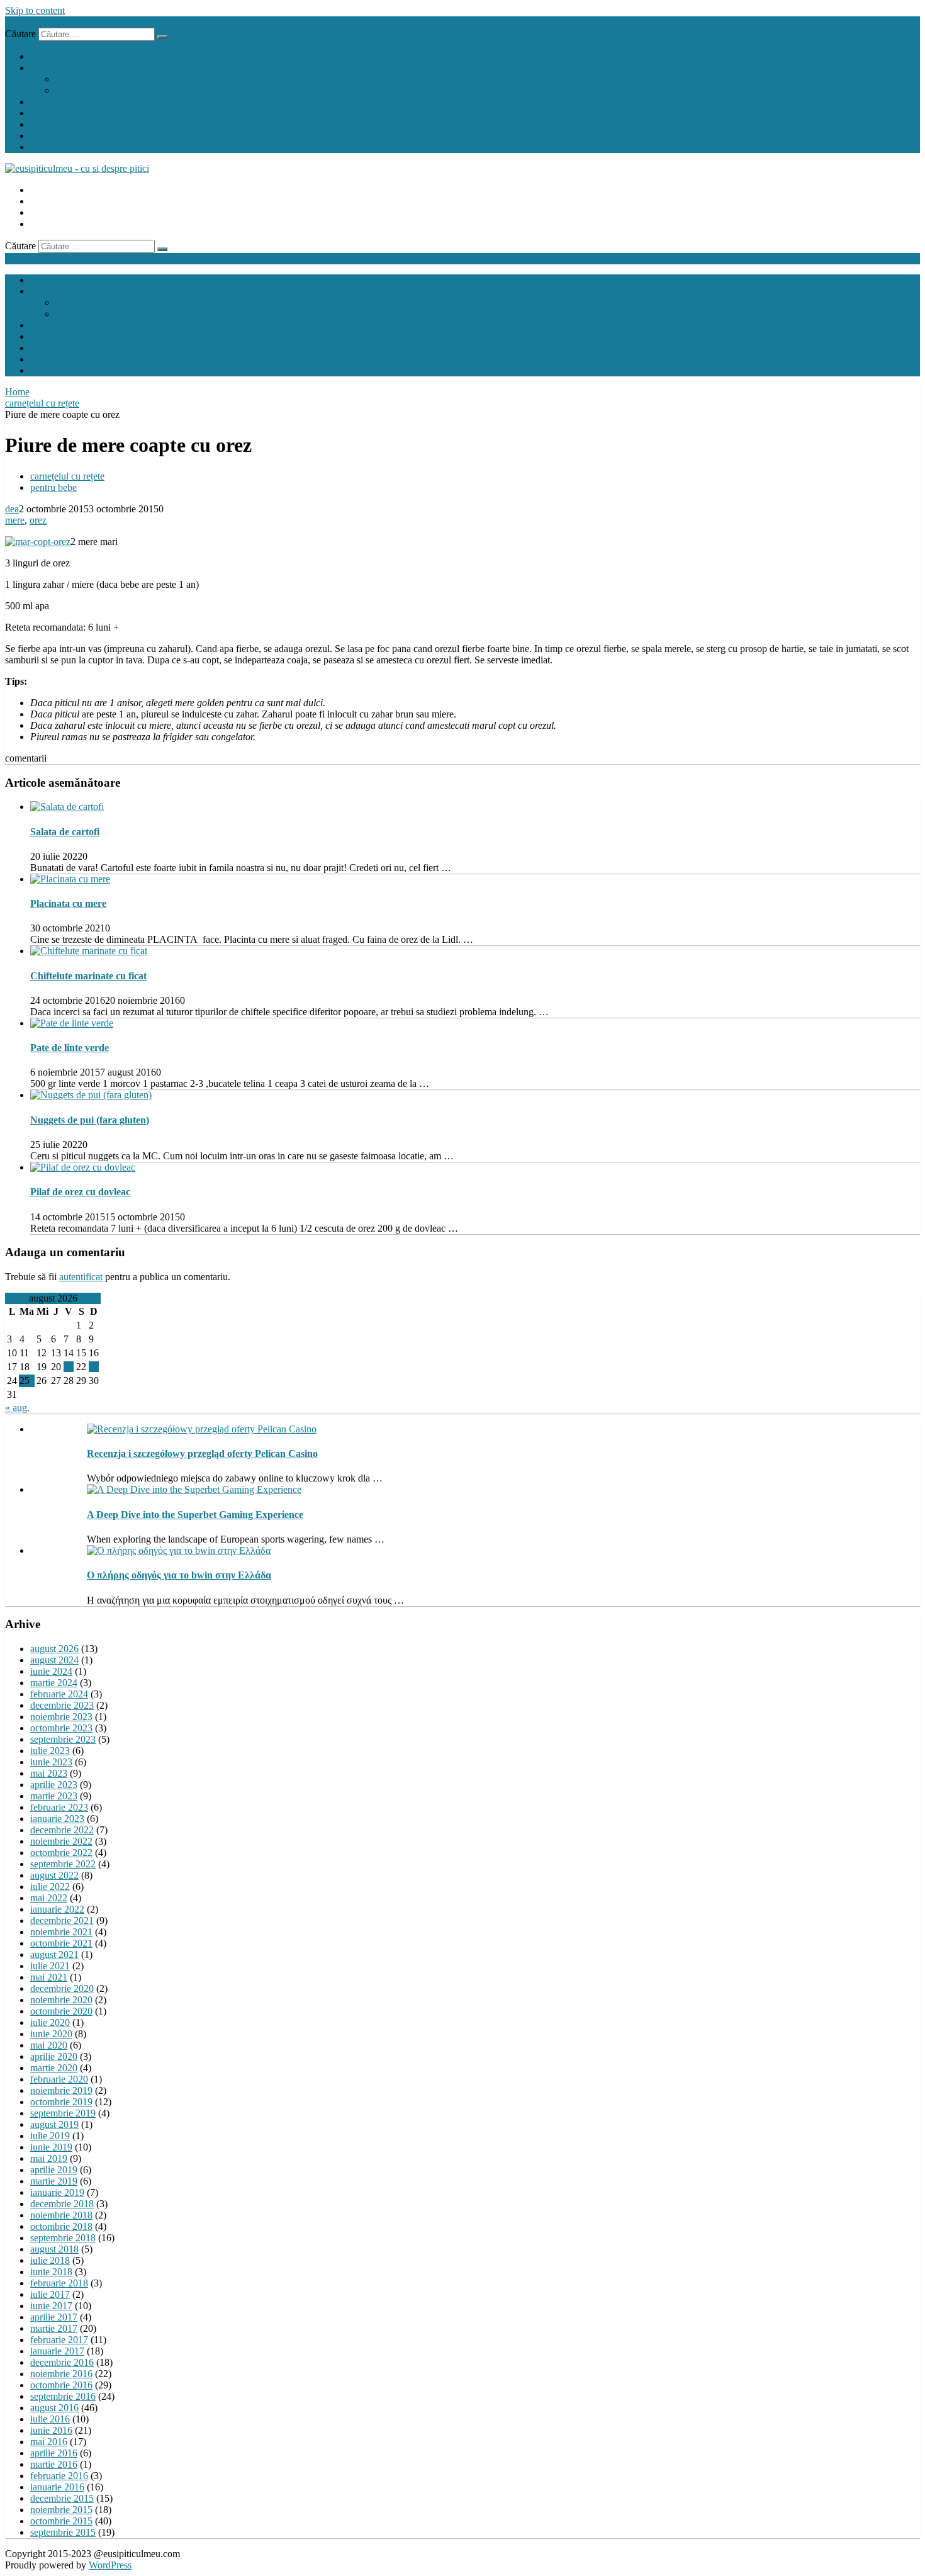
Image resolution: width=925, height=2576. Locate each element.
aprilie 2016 (54, 2453)
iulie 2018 (50, 2260)
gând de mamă (59, 136)
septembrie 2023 (63, 1739)
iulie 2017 (50, 2294)
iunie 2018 (51, 2272)
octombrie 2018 (61, 2226)
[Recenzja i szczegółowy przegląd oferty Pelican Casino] (202, 1429)
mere (15, 520)
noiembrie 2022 (61, 1841)
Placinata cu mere (68, 903)
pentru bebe (53, 487)
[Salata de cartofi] (67, 807)
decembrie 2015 (62, 2498)
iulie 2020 (50, 2022)
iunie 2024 (51, 1671)
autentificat (81, 1277)
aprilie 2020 (54, 2056)
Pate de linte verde (70, 1048)
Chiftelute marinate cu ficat (88, 976)
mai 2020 (49, 2045)
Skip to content (35, 10)
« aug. (17, 1408)
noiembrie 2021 (61, 1932)
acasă (41, 56)
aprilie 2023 (54, 1785)
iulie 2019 (50, 2136)
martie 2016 (54, 2464)
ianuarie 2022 (57, 1909)
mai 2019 (49, 2158)
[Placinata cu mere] (70, 879)
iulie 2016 (50, 2419)
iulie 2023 (50, 1751)
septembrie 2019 (63, 2113)
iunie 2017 (51, 2306)
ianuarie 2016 (57, 2487)
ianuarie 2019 (57, 2192)
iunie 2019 (51, 2147)
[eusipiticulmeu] (77, 168)
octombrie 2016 (61, 2385)
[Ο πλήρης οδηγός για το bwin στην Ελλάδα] (179, 1550)
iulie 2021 (50, 1966)
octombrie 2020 (61, 2011)
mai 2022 (49, 1898)
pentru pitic (78, 79)
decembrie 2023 (62, 1705)
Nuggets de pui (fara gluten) (90, 1120)
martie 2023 (54, 1796)
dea (12, 509)
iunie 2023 (51, 1762)
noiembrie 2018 (61, 2215)
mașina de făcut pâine (73, 124)
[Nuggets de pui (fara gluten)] (91, 1095)
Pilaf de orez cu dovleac (80, 1192)
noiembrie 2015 (61, 2510)
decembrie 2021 (62, 1921)
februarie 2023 (59, 1807)
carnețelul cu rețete (67, 68)
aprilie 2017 (54, 2317)
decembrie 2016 (62, 2362)
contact (44, 147)
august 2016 (54, 2408)
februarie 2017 (59, 2340)
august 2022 (54, 1875)
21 (69, 1367)
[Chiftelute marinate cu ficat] (89, 951)
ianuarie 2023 (57, 1819)
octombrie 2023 (61, 1728)
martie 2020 (54, 2068)
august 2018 (54, 2249)
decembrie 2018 (62, 2204)
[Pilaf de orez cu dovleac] (83, 1167)
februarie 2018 (59, 2283)
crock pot (49, 102)
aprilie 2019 (54, 2170)
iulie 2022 (50, 1887)
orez (38, 520)
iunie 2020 (51, 2034)
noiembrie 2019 (61, 2090)
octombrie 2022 (61, 1853)
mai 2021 (49, 1977)
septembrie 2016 (63, 2396)
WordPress (110, 2565)
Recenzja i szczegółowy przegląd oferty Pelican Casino (202, 1454)
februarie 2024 (59, 1694)
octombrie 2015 (61, 2521)
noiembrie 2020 (61, 2000)
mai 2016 (49, 2442)
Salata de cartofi (65, 832)
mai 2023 (49, 1773)
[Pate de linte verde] (72, 1023)
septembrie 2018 (63, 2238)
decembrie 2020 (62, 1988)
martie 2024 (54, 1683)
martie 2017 (54, 2328)
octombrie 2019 (61, 2102)
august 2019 (54, 2124)
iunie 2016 (51, 2430)
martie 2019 (54, 2181)
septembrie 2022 (63, 1864)
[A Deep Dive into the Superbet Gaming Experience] (194, 1489)
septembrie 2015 (63, 2532)
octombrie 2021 (61, 1943)
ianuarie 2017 (57, 2351)
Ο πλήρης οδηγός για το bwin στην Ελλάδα (179, 1575)
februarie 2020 (59, 2079)
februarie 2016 (59, 2476)
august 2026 (54, 1649)
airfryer (45, 113)
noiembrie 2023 (61, 1717)
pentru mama (81, 90)
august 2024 (54, 1660)
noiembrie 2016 (61, 2374)
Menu (17, 22)
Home (17, 392)
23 (94, 1367)
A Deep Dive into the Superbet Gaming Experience (195, 1515)
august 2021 (54, 1954)
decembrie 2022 (62, 1830)
